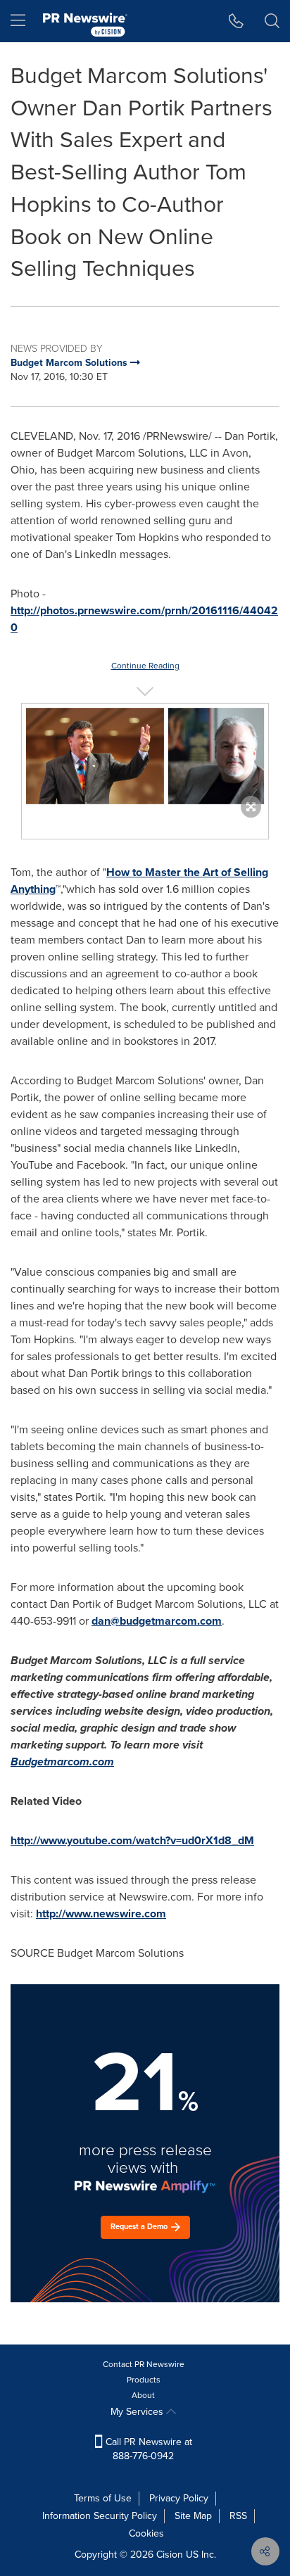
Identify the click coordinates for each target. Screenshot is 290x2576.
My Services (138, 2412)
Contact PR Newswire (144, 2364)
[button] (145, 757)
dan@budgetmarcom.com (157, 1621)
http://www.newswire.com (101, 1914)
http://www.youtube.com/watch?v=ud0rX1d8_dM (132, 1840)
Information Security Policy (100, 2516)
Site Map (193, 2516)
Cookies (146, 2533)
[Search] (272, 21)
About (143, 2395)
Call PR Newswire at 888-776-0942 (147, 2449)
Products (144, 2380)
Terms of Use (103, 2498)
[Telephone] (236, 21)
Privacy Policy (179, 2498)
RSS (238, 2516)
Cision (170, 2555)
